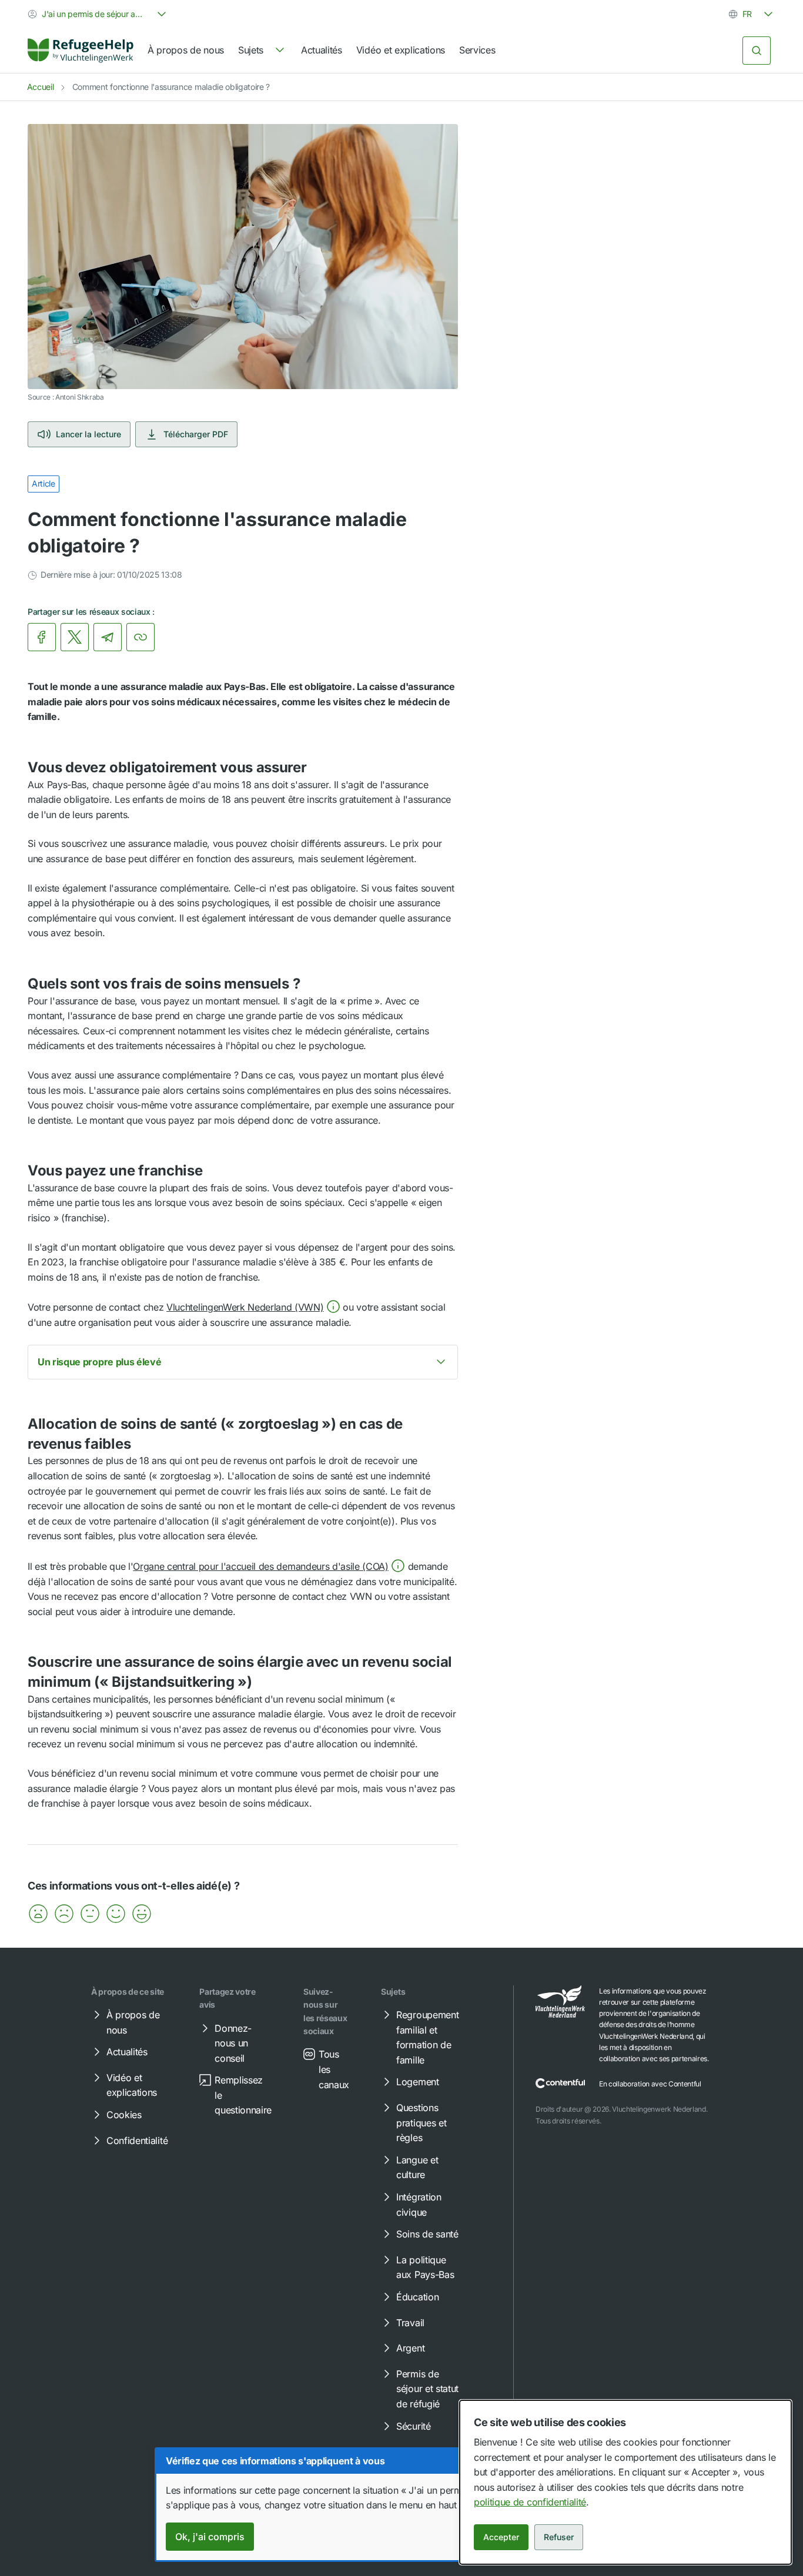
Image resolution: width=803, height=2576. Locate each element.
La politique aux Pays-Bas (425, 2267)
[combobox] (98, 14)
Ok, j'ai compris (210, 2537)
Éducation (417, 2297)
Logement (417, 2082)
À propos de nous (186, 50)
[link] (81, 51)
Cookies (124, 2115)
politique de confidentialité (530, 2502)
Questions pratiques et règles (421, 2123)
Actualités (322, 50)
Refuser (559, 2537)
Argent (410, 2348)
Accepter (501, 2537)
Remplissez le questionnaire (243, 2095)
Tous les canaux (334, 2069)
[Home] (81, 51)
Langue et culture (417, 2168)
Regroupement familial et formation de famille (427, 2037)
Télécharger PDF (196, 434)
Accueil (41, 87)
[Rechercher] (757, 51)
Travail (410, 2323)
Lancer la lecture (88, 434)
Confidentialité (137, 2140)
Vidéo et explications (401, 50)
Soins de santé (427, 2234)
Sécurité (413, 2426)
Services (477, 50)
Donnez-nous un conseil (233, 2043)
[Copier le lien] (140, 637)
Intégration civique (419, 2205)
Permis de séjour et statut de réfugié (427, 2389)
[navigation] (262, 51)
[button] (253, 1307)
